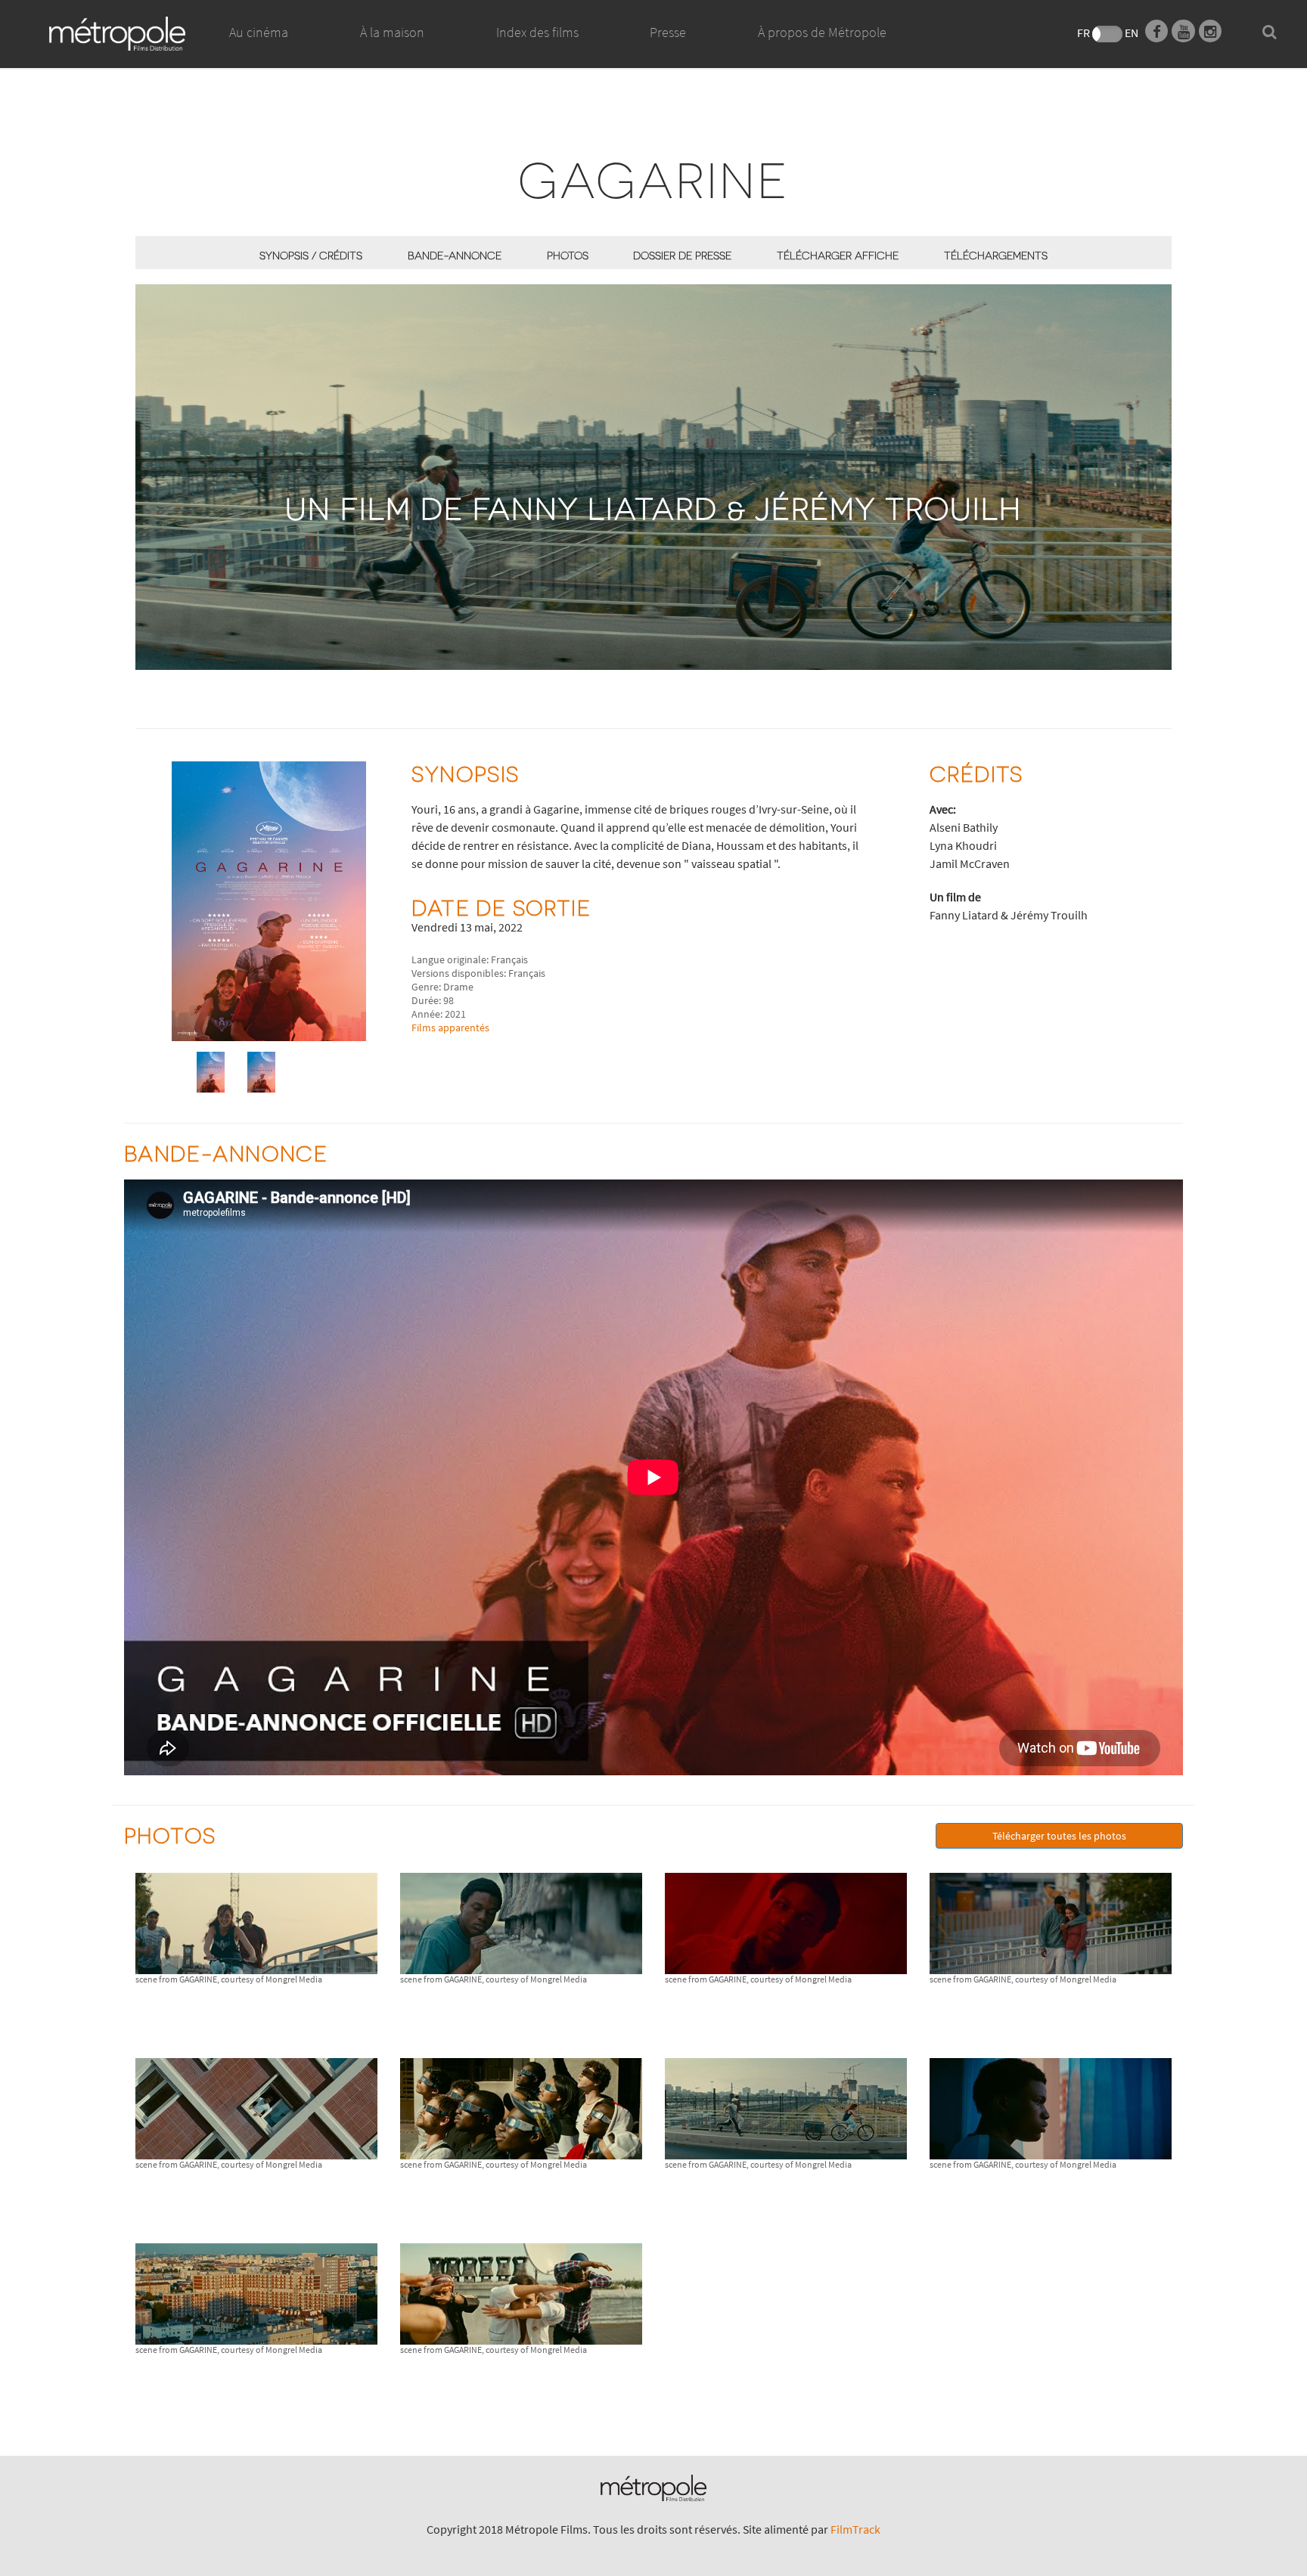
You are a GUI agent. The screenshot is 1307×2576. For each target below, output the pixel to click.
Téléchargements (996, 255)
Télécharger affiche (838, 255)
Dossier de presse (682, 255)
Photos (568, 255)
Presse (668, 32)
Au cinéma (259, 32)
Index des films (537, 32)
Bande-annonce (455, 255)
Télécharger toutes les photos (1059, 1836)
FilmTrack (855, 2529)
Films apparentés (450, 1028)
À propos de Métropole (822, 32)
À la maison (392, 32)
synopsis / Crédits (311, 255)
